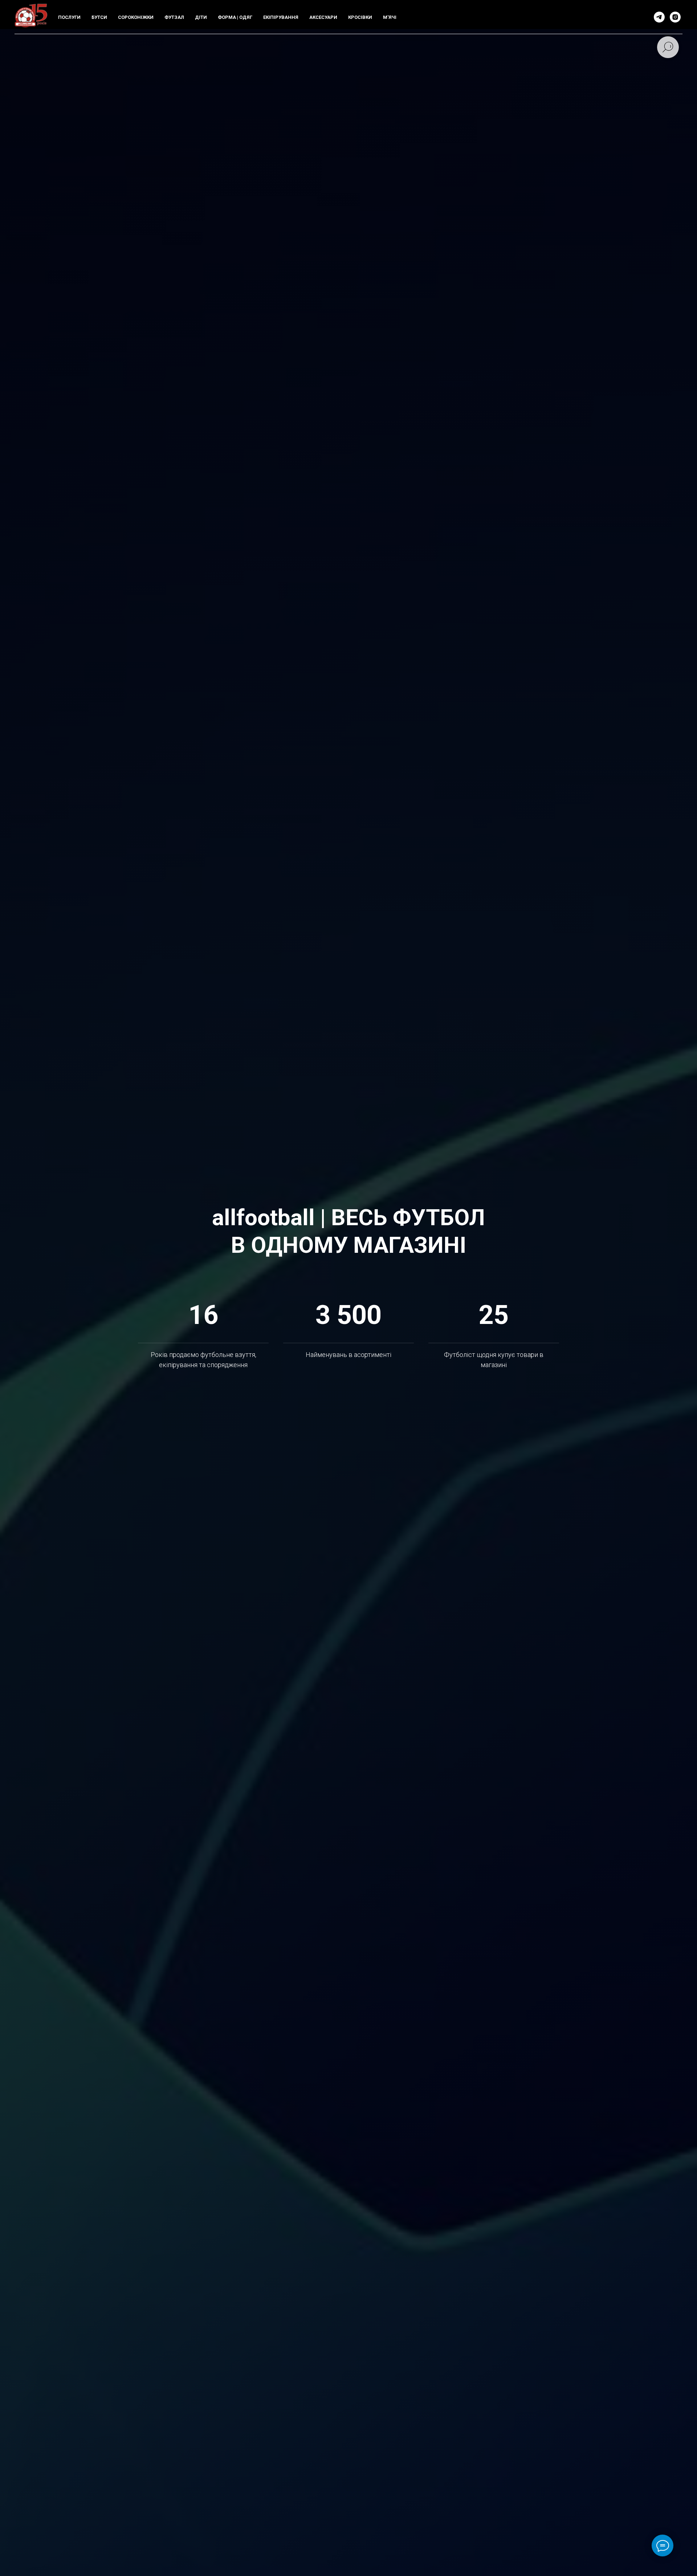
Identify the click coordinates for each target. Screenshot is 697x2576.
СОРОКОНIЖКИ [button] (136, 17)
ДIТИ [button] (201, 17)
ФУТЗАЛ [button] (174, 17)
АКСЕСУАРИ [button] (323, 17)
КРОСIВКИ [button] (360, 17)
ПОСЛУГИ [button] (69, 17)
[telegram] (659, 17)
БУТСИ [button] (99, 17)
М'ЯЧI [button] (390, 17)
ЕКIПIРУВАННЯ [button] (281, 17)
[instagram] (675, 17)
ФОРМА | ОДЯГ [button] (235, 17)
